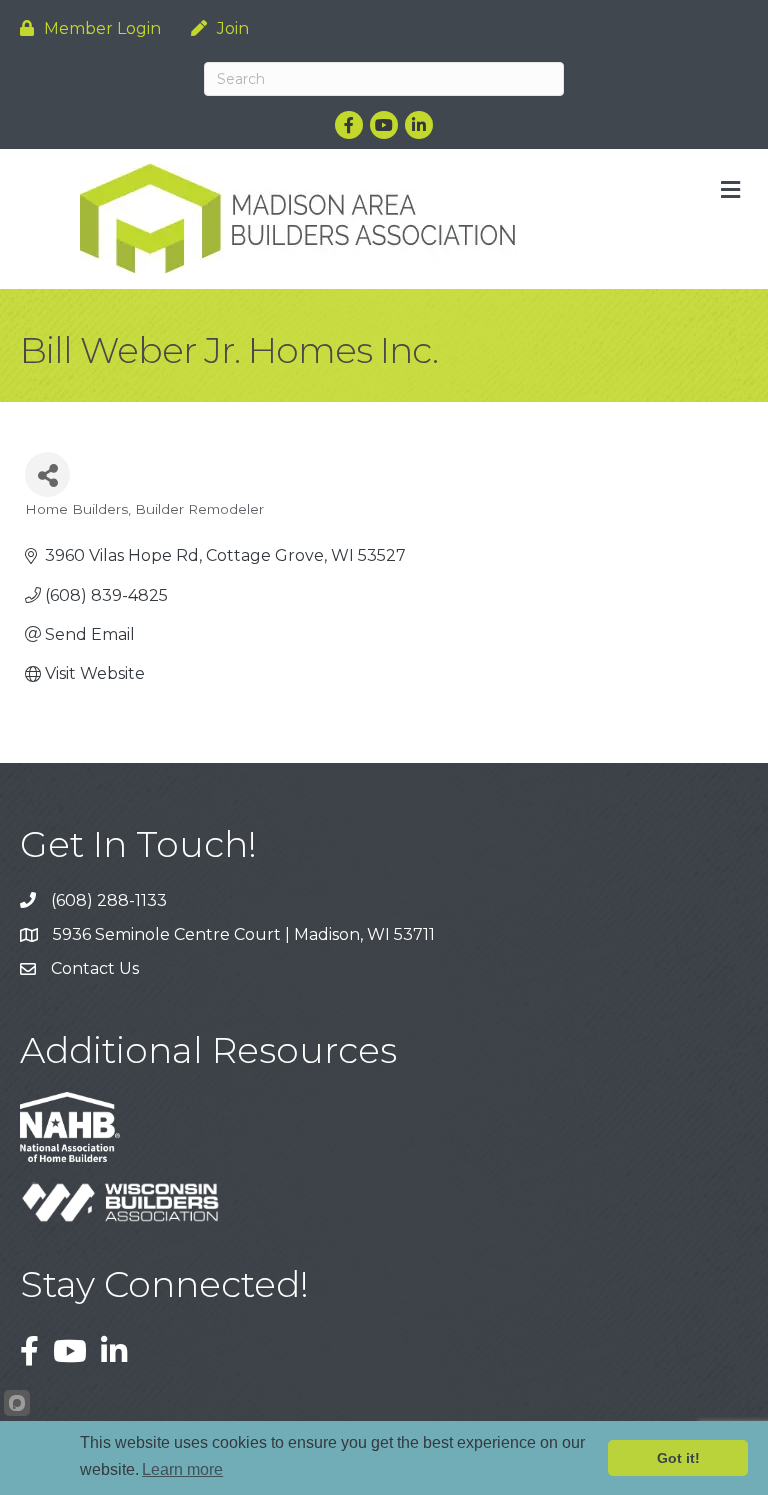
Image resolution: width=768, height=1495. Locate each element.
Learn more (182, 1469)
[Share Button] (47, 474)
